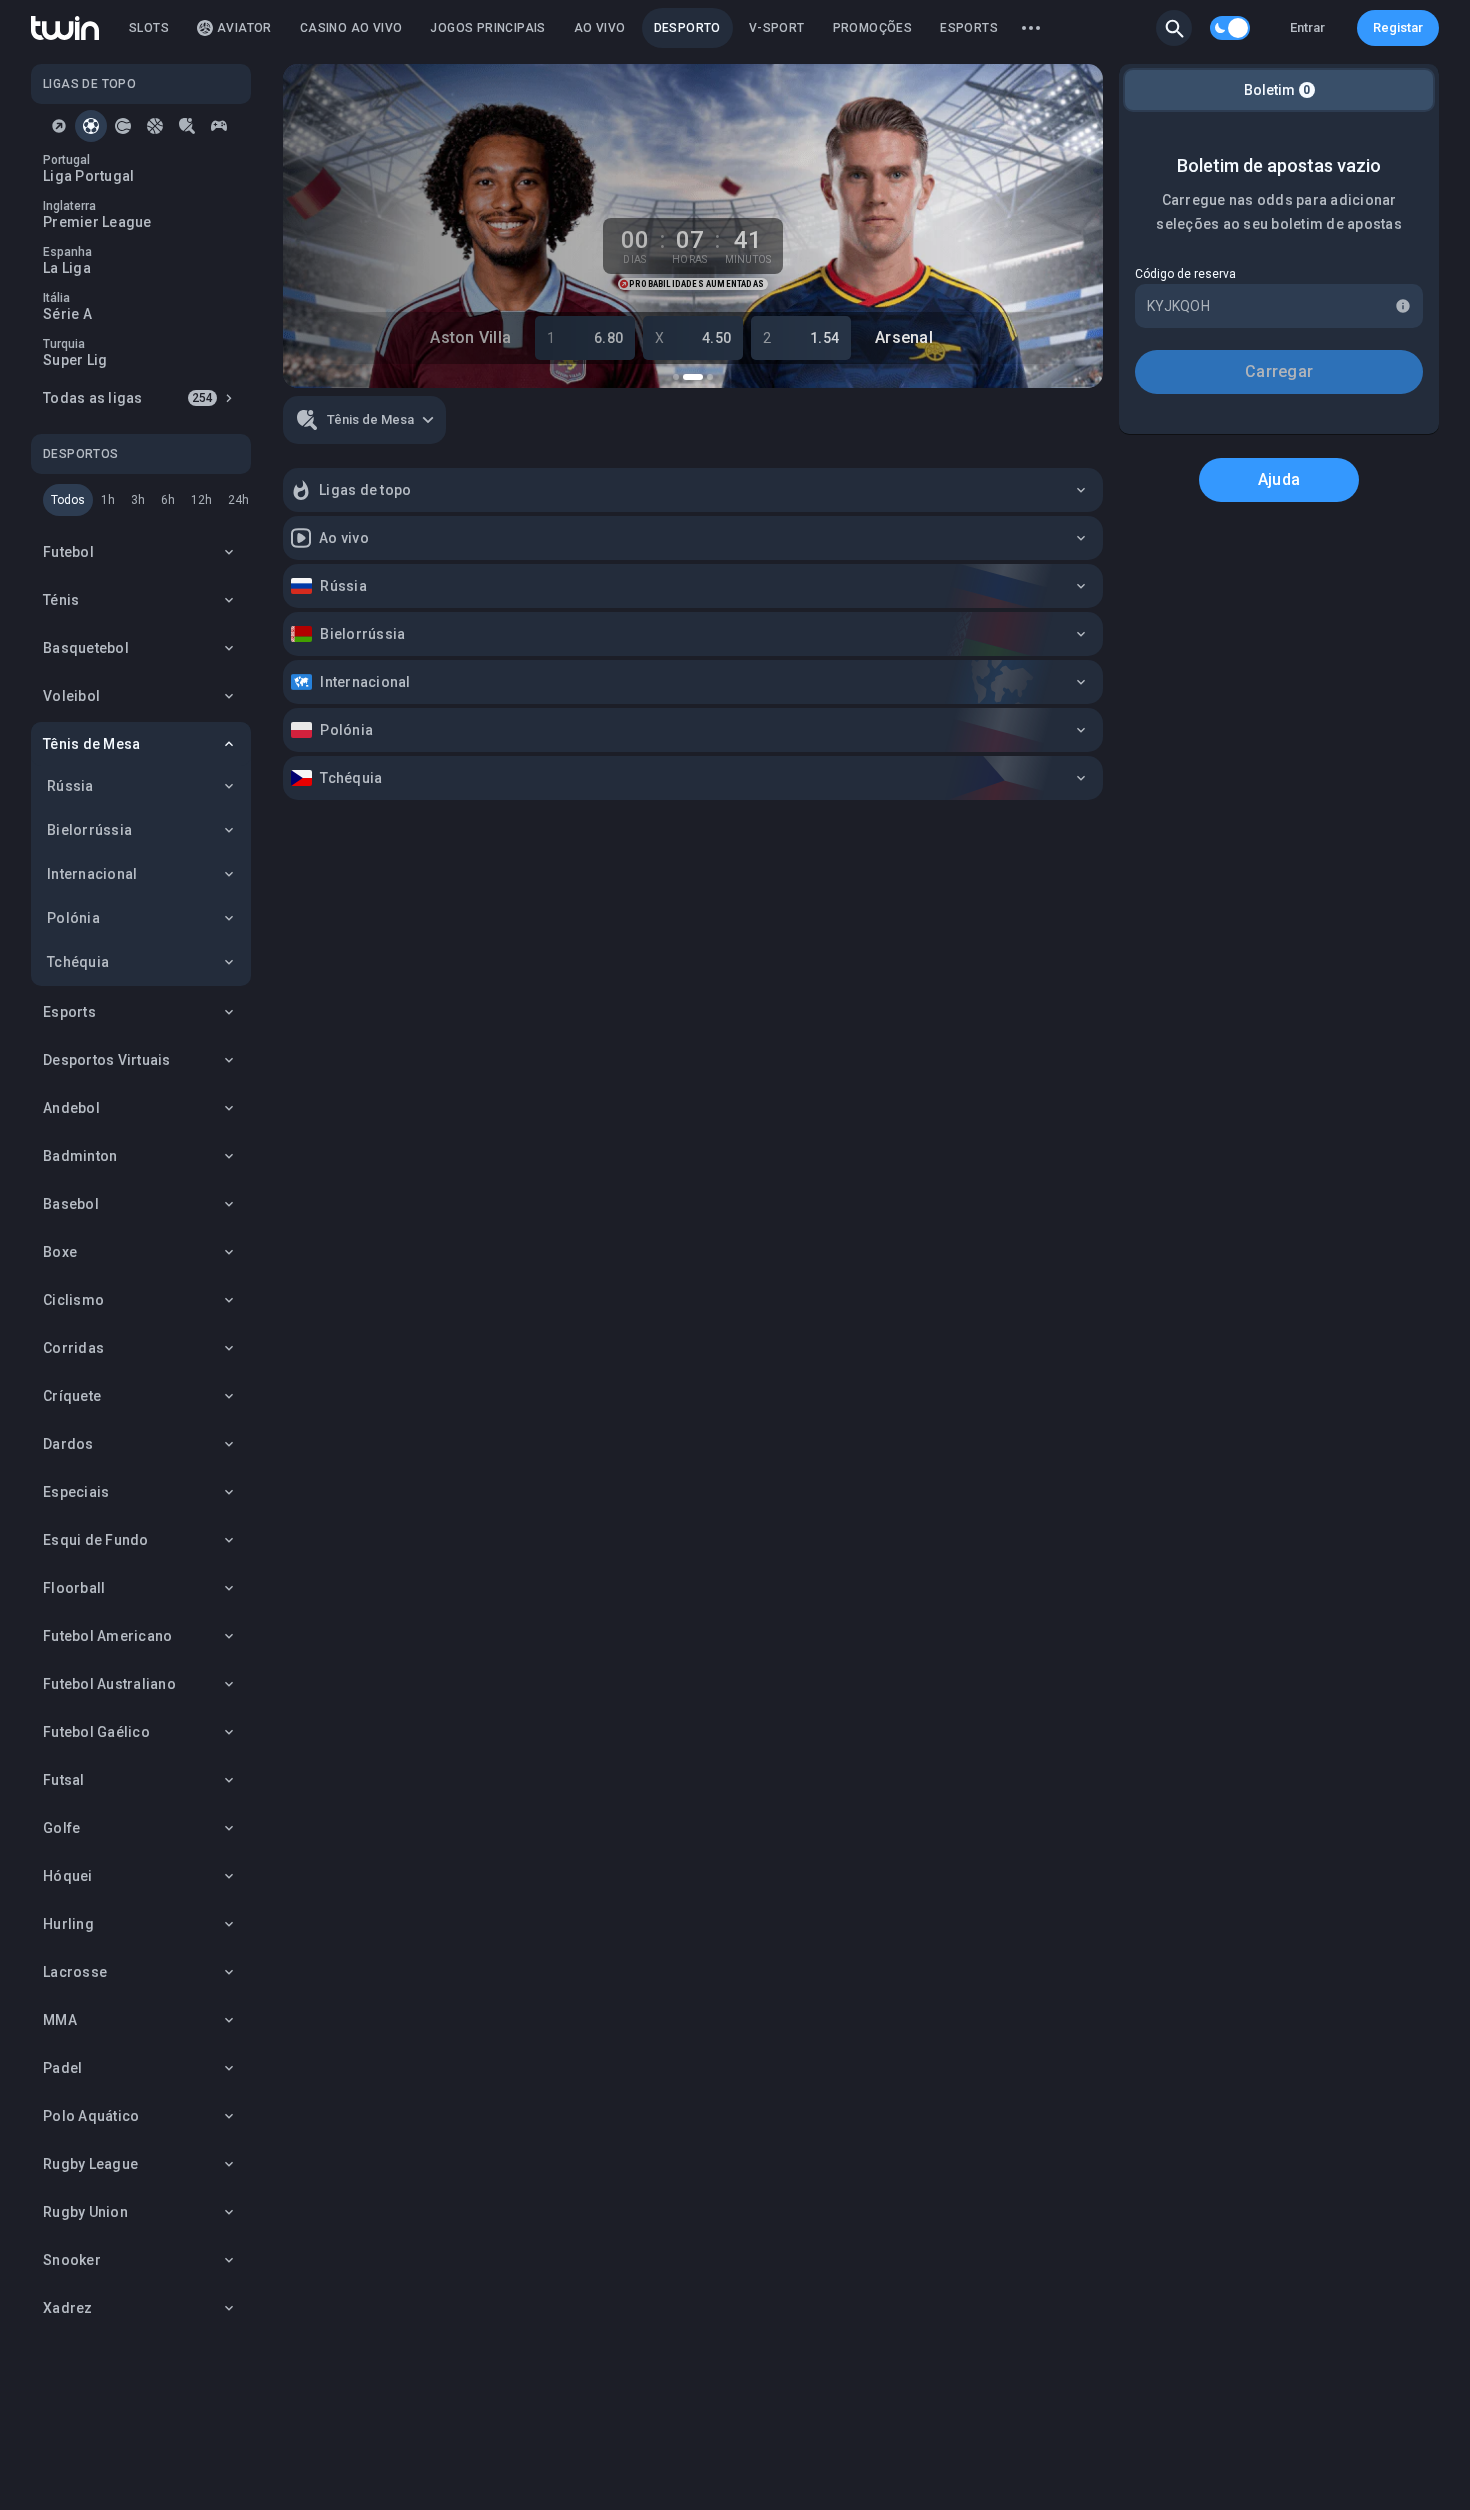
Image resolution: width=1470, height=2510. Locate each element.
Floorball (74, 1588)
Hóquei (68, 1876)
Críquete (72, 1396)
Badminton (80, 1156)
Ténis (61, 600)
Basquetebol (86, 648)
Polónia (73, 918)
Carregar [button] (1279, 371)
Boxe (60, 1252)
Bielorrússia (89, 830)
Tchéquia (78, 962)
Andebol (71, 1108)
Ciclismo (73, 1300)
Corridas (73, 1348)
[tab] (59, 126)
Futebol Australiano (109, 1684)
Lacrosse (75, 1972)
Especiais (76, 1492)
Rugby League (90, 2164)
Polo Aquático (91, 2116)
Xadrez (68, 2308)
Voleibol (71, 696)
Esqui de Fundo (96, 1540)
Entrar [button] (1307, 27)
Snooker (72, 2260)
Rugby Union (85, 2212)
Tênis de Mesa (91, 744)
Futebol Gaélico (96, 1732)
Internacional (92, 874)
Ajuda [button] (1279, 479)
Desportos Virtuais (107, 1060)
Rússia (70, 786)
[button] (1174, 28)
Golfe (61, 1828)
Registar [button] (1398, 27)
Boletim (1277, 90)
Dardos (68, 1444)
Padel (62, 2068)
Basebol (71, 1204)
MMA (60, 2020)
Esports (69, 1012)
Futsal (64, 1780)
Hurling (68, 1924)
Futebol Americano (107, 1636)
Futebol (68, 552)
